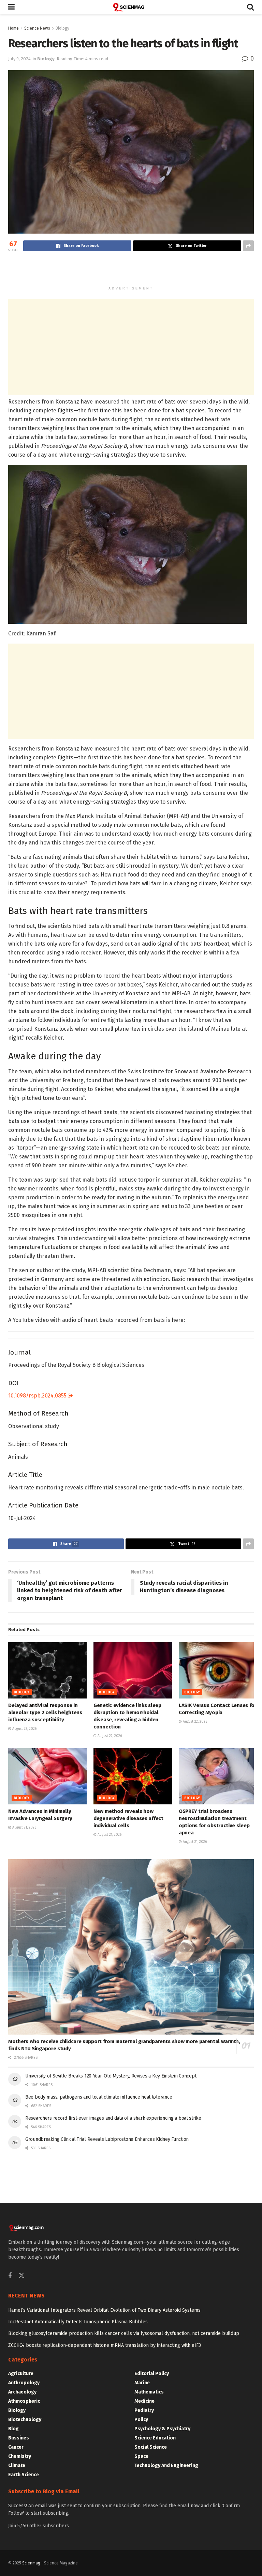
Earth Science (24, 2475)
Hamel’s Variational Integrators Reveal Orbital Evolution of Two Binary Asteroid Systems (104, 2310)
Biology (62, 28)
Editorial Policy (152, 2374)
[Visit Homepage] (131, 7)
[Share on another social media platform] (248, 246)
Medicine (144, 2401)
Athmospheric (24, 2401)
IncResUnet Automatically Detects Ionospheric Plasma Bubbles (78, 2322)
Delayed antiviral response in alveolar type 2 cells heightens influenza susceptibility (45, 1712)
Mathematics (149, 2392)
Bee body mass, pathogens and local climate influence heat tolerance (99, 2097)
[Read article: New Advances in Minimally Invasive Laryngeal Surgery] (47, 1776)
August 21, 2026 (24, 1828)
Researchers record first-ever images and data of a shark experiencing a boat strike (113, 2118)
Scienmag (31, 2563)
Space (141, 2456)
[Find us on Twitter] (21, 2276)
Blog (13, 2429)
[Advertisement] (131, 270)
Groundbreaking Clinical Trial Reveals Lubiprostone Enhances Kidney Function (107, 2139)
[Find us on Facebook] (10, 2276)
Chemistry (20, 2456)
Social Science (151, 2447)
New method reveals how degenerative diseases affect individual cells (128, 1818)
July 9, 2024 (19, 59)
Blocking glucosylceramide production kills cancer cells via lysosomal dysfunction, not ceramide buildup (124, 2333)
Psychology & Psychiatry (162, 2429)
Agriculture (21, 2374)
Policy (141, 2420)
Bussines (19, 2438)
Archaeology (22, 2392)
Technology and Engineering (166, 2466)
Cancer (16, 2447)
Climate (17, 2466)
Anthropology (24, 2383)
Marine (142, 2383)
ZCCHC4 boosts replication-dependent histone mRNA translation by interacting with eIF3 (105, 2345)
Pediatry (144, 2410)
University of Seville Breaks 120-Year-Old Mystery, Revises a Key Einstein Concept (111, 2076)
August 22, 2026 (24, 1729)
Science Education (155, 2438)
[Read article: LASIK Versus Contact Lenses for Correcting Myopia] (218, 1670)
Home (13, 28)
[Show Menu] (11, 7)
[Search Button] (250, 7)
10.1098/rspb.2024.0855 (38, 1396)
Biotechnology (25, 2420)
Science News (37, 28)
